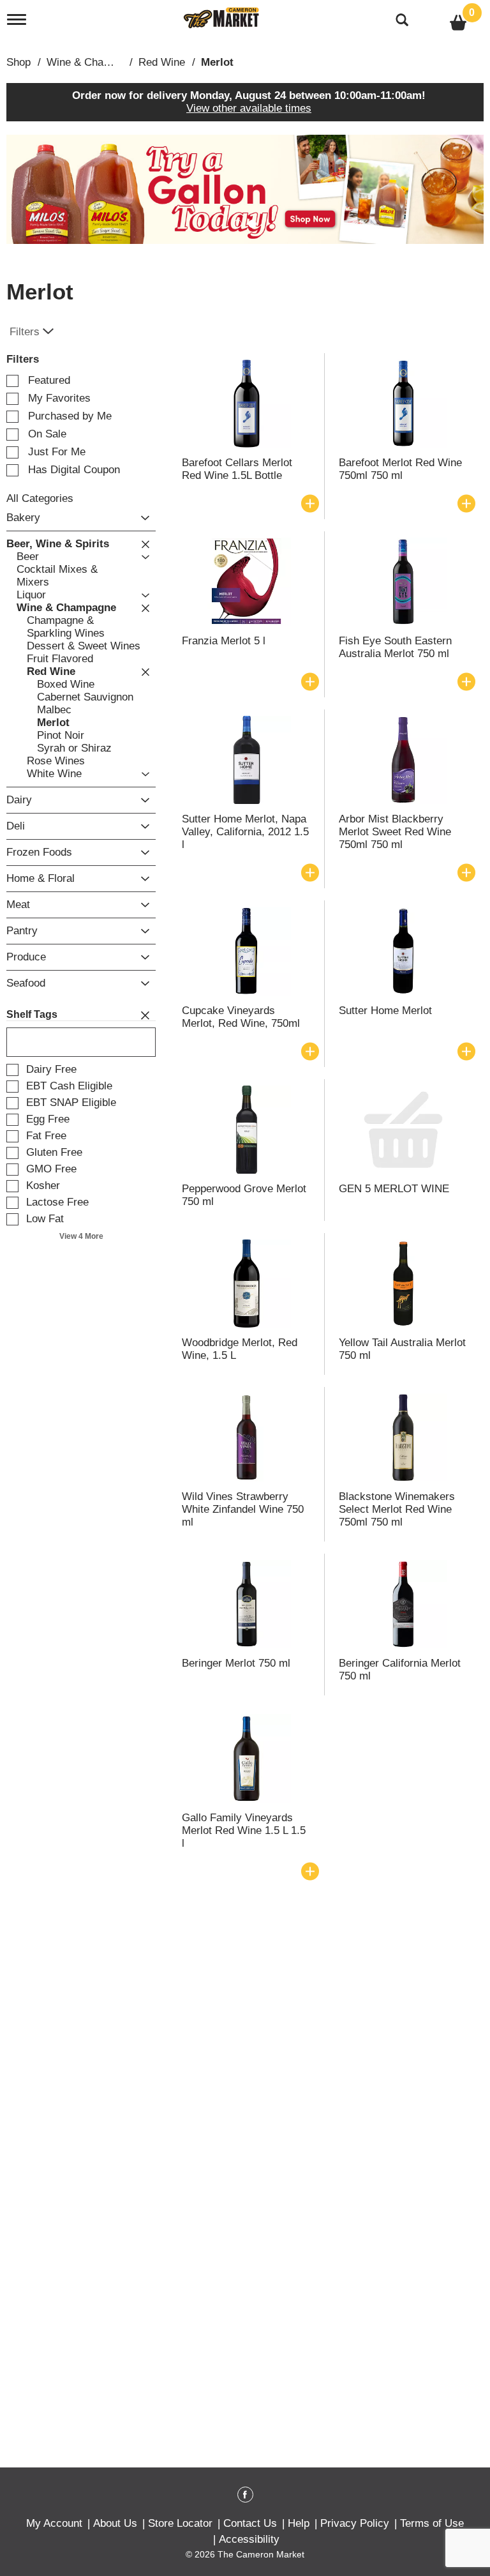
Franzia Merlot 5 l (224, 641)
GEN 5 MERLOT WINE (394, 1189)
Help (299, 2523)
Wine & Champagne (94, 62)
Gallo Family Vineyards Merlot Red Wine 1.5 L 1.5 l (244, 1830)
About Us (115, 2523)
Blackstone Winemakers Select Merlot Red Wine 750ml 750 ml (397, 1509)
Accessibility (249, 2539)
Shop (19, 62)
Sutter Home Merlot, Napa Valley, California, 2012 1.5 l (245, 832)
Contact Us (250, 2523)
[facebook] (245, 2497)
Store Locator (180, 2523)
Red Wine (162, 62)
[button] (245, 189)
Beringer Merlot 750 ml (236, 1663)
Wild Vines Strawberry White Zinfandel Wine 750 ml (243, 1509)
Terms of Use (432, 2523)
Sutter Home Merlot (385, 1011)
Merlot (217, 62)
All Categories (40, 498)
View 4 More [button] (81, 1236)
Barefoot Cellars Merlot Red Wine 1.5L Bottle (237, 469)
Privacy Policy (355, 2523)
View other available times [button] (249, 108)
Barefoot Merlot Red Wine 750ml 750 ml (400, 469)
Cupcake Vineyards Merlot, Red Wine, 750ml (241, 1017)
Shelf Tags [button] (32, 1014)
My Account (54, 2523)
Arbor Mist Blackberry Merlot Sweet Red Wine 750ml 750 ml (395, 832)
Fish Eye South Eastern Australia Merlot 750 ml (395, 647)
